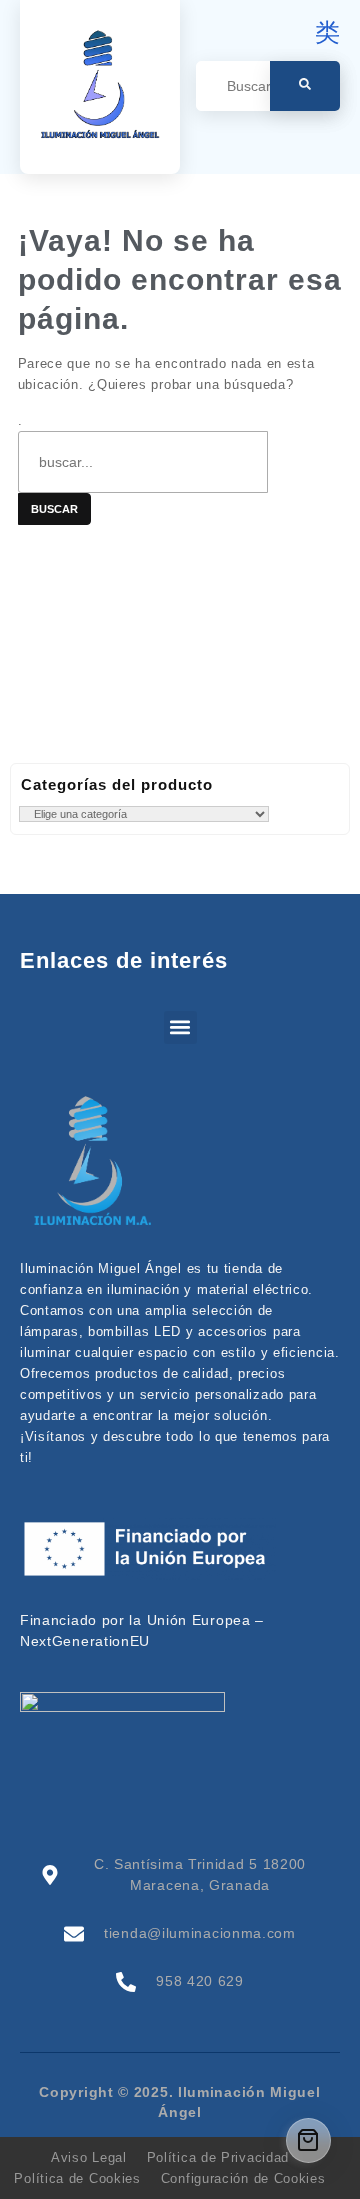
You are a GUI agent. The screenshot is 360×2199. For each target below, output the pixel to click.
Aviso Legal (89, 2157)
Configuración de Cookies (243, 2178)
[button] (180, 1027)
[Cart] (308, 2140)
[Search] (305, 86)
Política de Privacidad (218, 2157)
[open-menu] (328, 142)
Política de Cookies (77, 2178)
